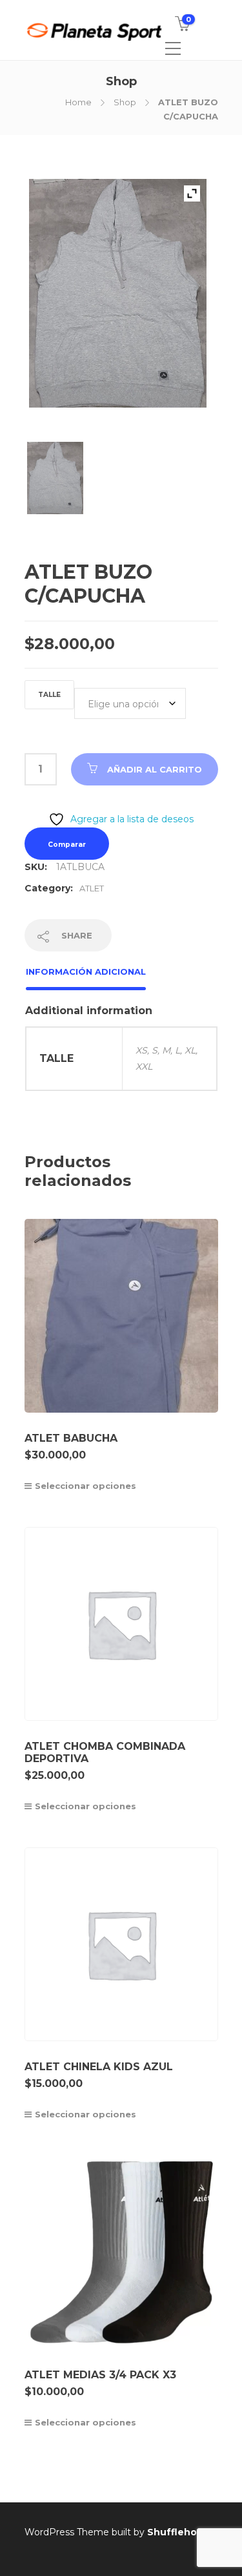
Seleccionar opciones (86, 1486)
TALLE (49, 695)
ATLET (92, 888)
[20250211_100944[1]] (55, 485)
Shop (125, 102)
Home (78, 102)
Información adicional (86, 971)
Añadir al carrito (155, 769)
